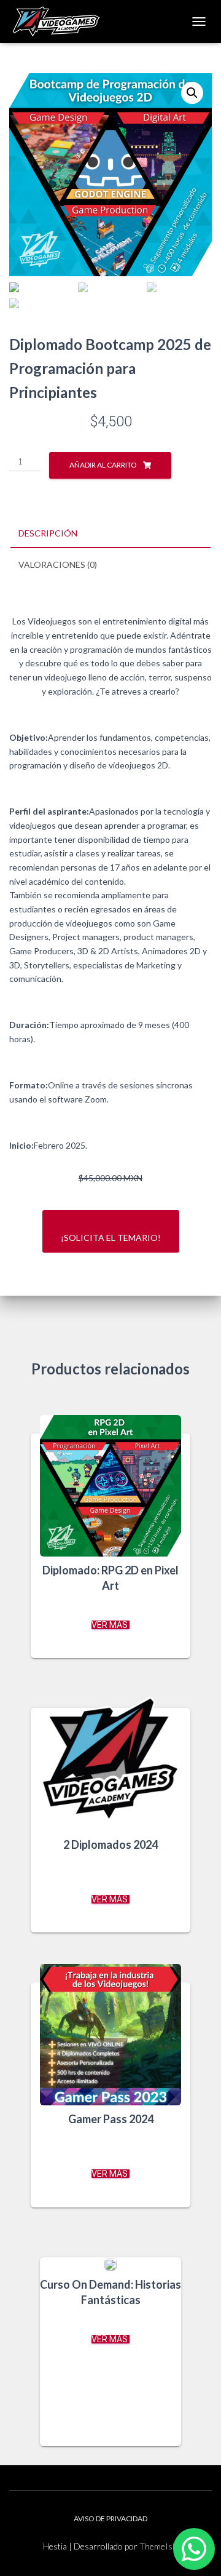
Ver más (110, 1625)
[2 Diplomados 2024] (110, 1760)
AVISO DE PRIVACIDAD (110, 2518)
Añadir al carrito (103, 465)
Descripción (48, 533)
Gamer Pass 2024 (111, 2119)
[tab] (110, 534)
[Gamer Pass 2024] (110, 2035)
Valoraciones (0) (58, 564)
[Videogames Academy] (61, 22)
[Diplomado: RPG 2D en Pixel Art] (110, 1486)
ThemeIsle (159, 2546)
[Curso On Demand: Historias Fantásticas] (110, 2264)
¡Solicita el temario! (111, 1238)
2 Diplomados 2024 (110, 1844)
